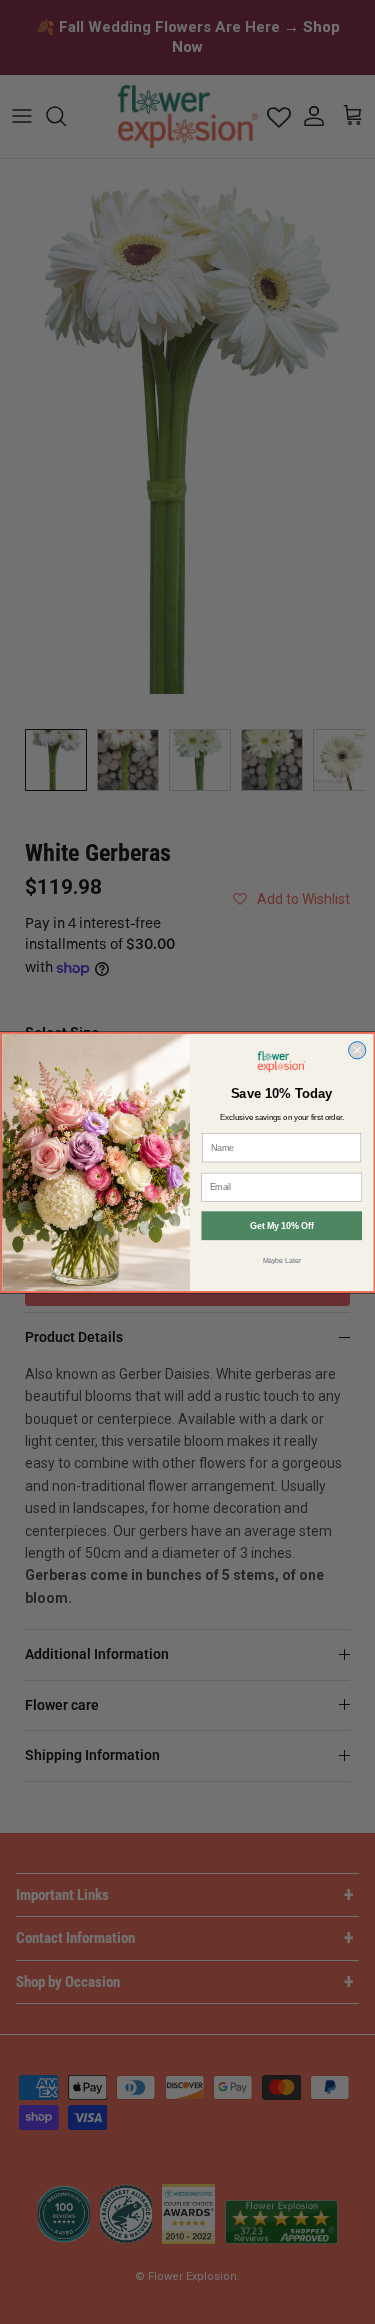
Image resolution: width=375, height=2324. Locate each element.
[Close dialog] (356, 1049)
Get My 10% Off (281, 1226)
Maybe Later (281, 1260)
